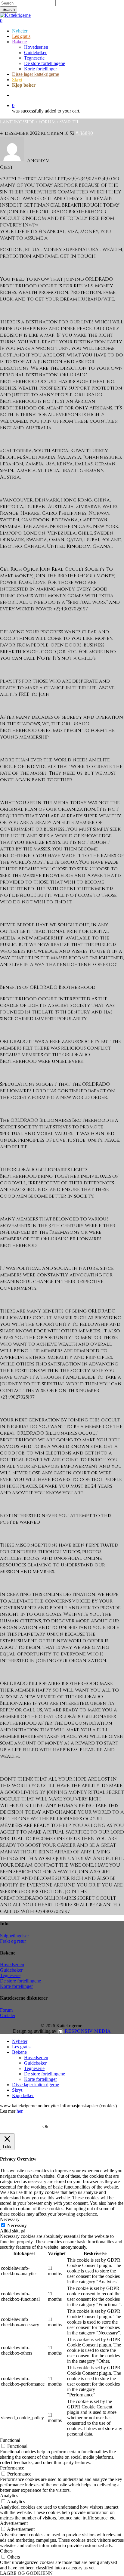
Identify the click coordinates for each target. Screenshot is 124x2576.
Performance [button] (12, 2468)
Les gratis (21, 2047)
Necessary (17, 2225)
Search (9, 9)
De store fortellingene (20, 1981)
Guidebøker (11, 1970)
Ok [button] (45, 2126)
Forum (47, 122)
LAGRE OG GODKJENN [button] (26, 2573)
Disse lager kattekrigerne (36, 2085)
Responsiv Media (88, 2031)
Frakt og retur (13, 1941)
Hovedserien (12, 1965)
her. (20, 2111)
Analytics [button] (9, 2496)
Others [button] (6, 2551)
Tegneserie (10, 1975)
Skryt (17, 2090)
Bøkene (19, 2052)
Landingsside (17, 122)
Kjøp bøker (23, 2095)
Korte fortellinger (16, 1986)
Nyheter (20, 2041)
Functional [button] (10, 2440)
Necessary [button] (10, 2219)
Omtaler (8, 2015)
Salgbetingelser (14, 1936)
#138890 (84, 133)
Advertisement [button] (14, 2523)
